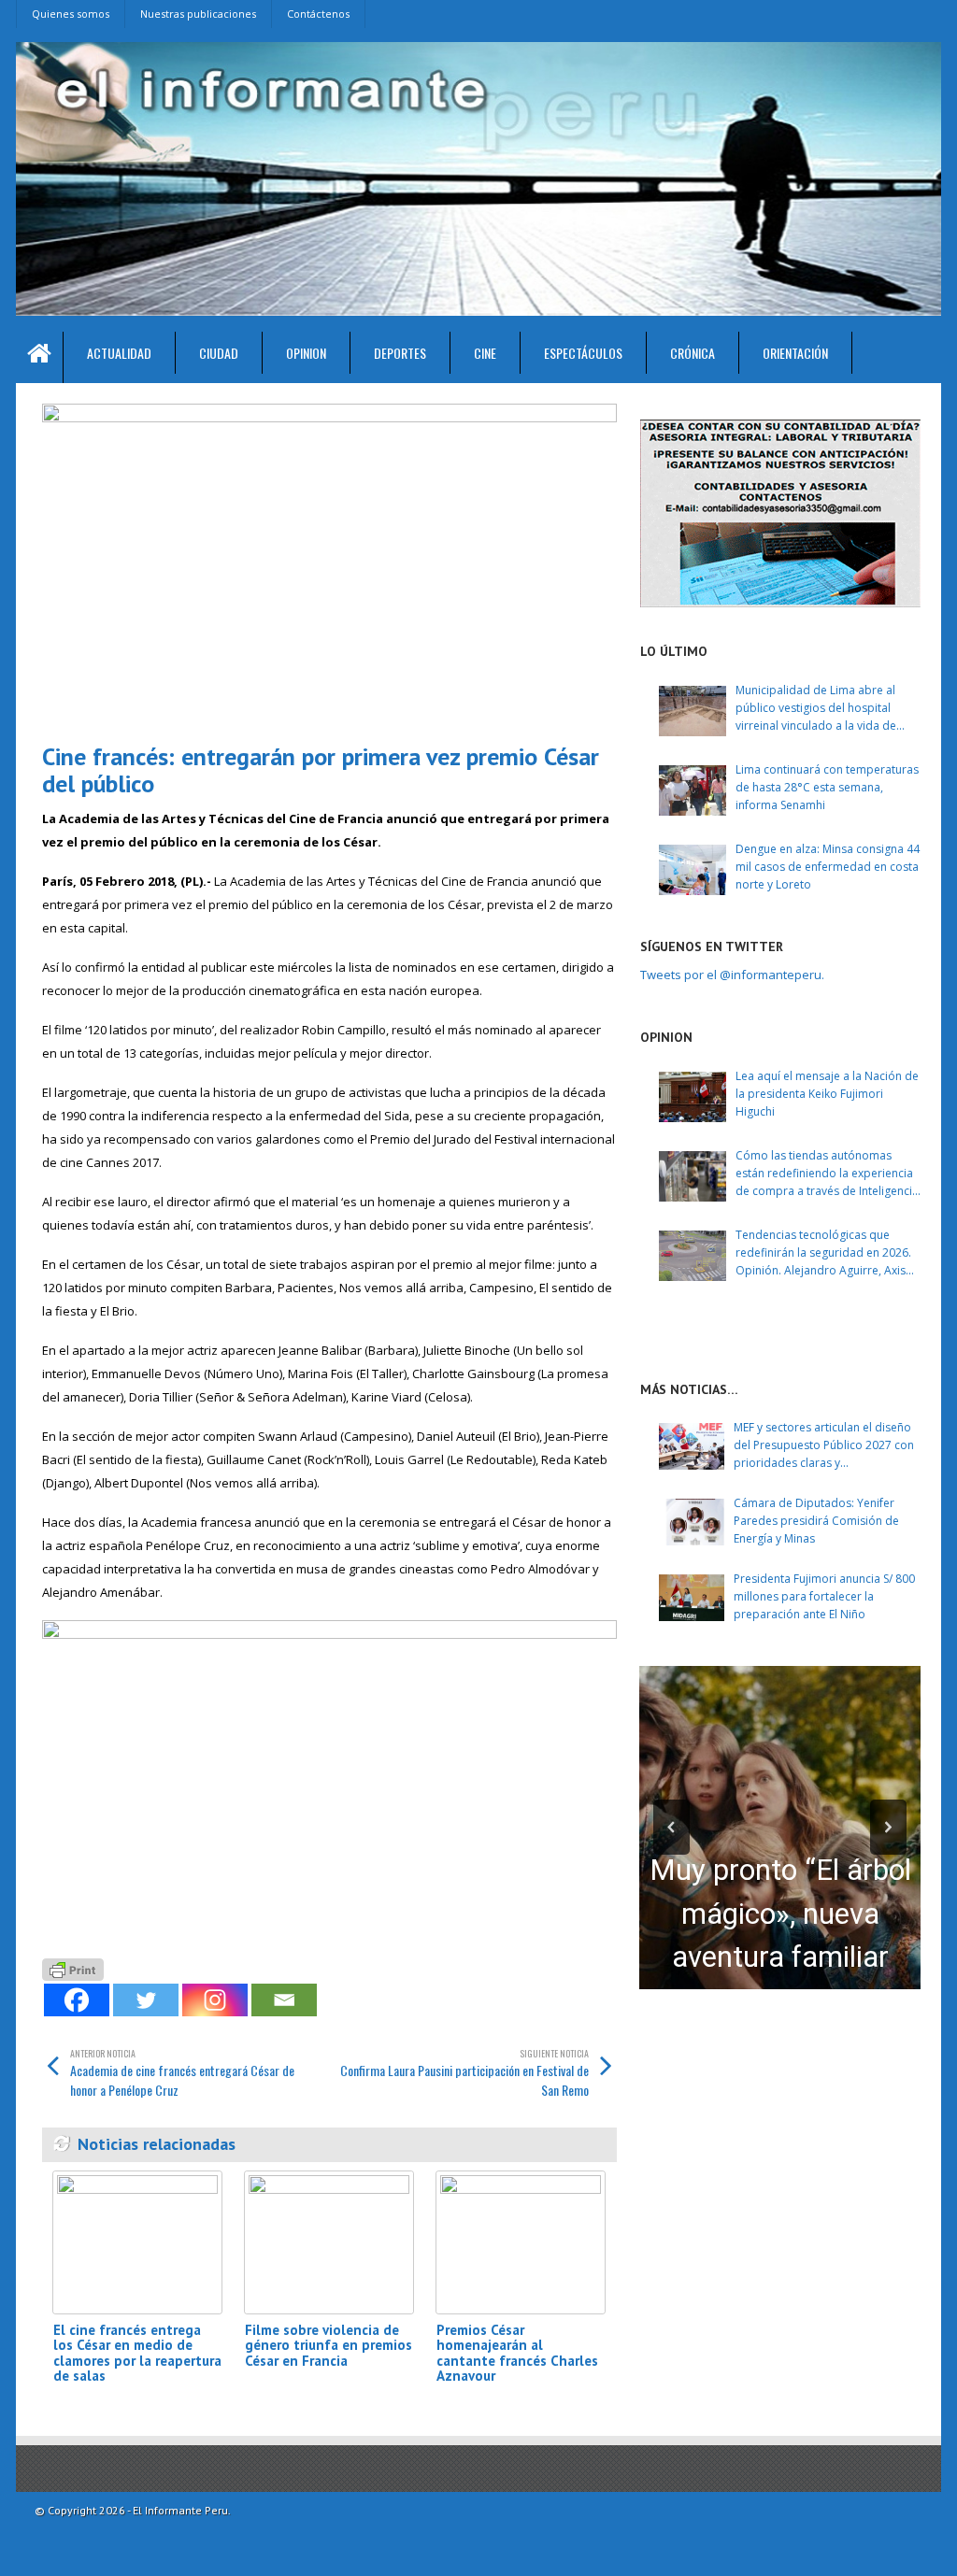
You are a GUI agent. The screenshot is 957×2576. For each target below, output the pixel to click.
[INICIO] (40, 357)
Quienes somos (71, 14)
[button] (671, 1827)
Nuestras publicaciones (198, 14)
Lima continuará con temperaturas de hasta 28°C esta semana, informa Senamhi (827, 787)
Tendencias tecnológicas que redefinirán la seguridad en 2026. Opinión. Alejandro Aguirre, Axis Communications (823, 1253)
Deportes (400, 353)
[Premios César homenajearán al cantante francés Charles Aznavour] (521, 2242)
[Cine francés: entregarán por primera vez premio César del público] (329, 566)
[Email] (284, 2000)
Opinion (306, 353)
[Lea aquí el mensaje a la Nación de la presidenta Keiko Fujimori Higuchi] (693, 1097)
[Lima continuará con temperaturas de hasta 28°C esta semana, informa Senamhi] (693, 790)
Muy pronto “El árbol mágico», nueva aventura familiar (780, 1914)
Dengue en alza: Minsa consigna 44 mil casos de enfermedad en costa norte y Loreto (828, 867)
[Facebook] (77, 2000)
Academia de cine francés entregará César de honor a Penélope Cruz (182, 2073)
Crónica (693, 353)
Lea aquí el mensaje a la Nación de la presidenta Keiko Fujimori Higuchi (827, 1094)
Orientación (795, 353)
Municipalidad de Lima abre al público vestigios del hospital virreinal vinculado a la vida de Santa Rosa (816, 709)
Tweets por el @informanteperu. (732, 975)
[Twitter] (146, 2000)
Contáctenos (318, 14)
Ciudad (219, 353)
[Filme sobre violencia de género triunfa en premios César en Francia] (329, 2242)
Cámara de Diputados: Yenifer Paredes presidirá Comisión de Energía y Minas (816, 1521)
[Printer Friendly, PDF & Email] (73, 1968)
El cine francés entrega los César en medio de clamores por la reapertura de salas (137, 2353)
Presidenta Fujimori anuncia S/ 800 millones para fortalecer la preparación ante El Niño (824, 1596)
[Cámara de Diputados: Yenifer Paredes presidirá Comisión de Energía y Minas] (692, 1522)
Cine (485, 353)
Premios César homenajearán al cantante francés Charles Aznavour (517, 2353)
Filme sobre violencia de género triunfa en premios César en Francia (329, 2345)
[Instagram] (215, 2000)
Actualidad (119, 353)
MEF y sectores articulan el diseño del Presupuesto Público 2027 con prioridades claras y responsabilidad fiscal (824, 1446)
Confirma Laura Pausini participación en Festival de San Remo (464, 2073)
